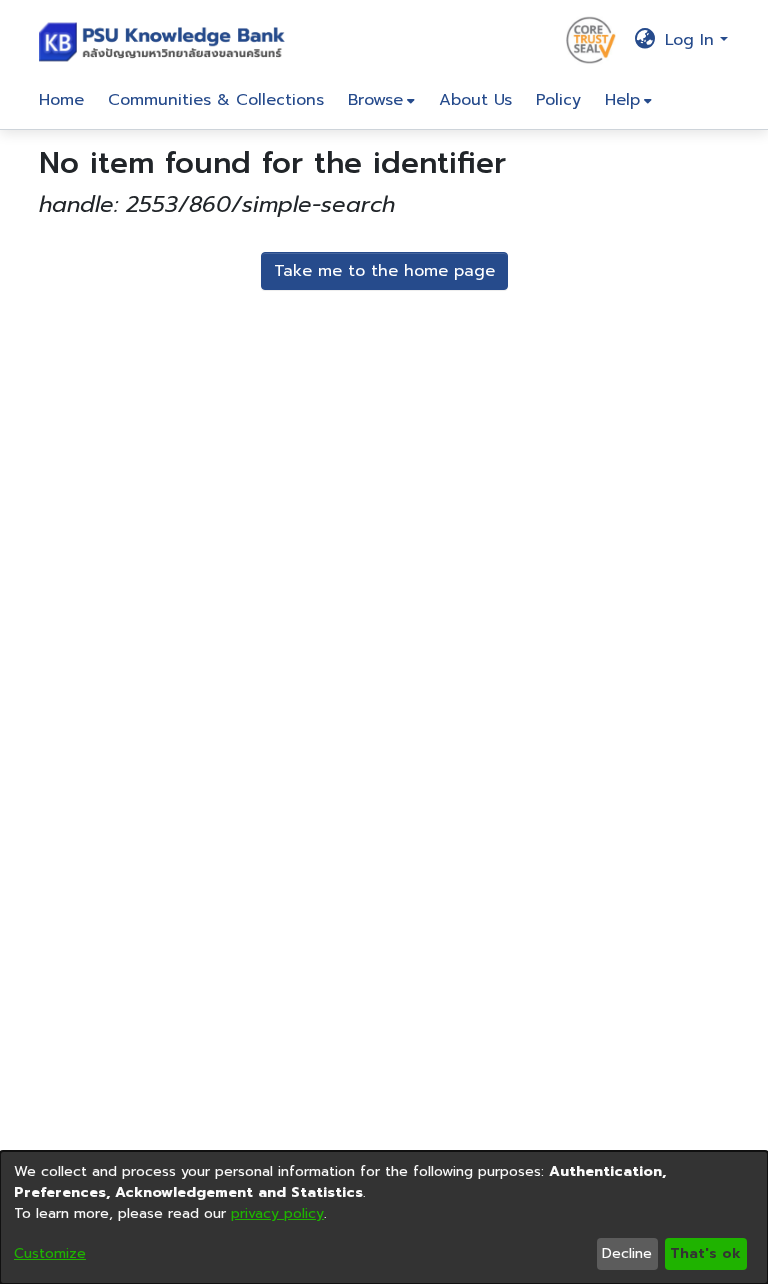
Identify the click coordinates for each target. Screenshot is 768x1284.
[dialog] (384, 1217)
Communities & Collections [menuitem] (216, 100)
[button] (166, 40)
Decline (627, 1253)
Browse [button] (375, 100)
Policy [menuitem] (558, 100)
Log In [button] (692, 40)
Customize (50, 1253)
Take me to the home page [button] (384, 271)
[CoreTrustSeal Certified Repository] (591, 39)
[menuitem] (381, 100)
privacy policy (277, 1213)
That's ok (705, 1253)
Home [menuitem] (61, 100)
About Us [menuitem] (475, 100)
